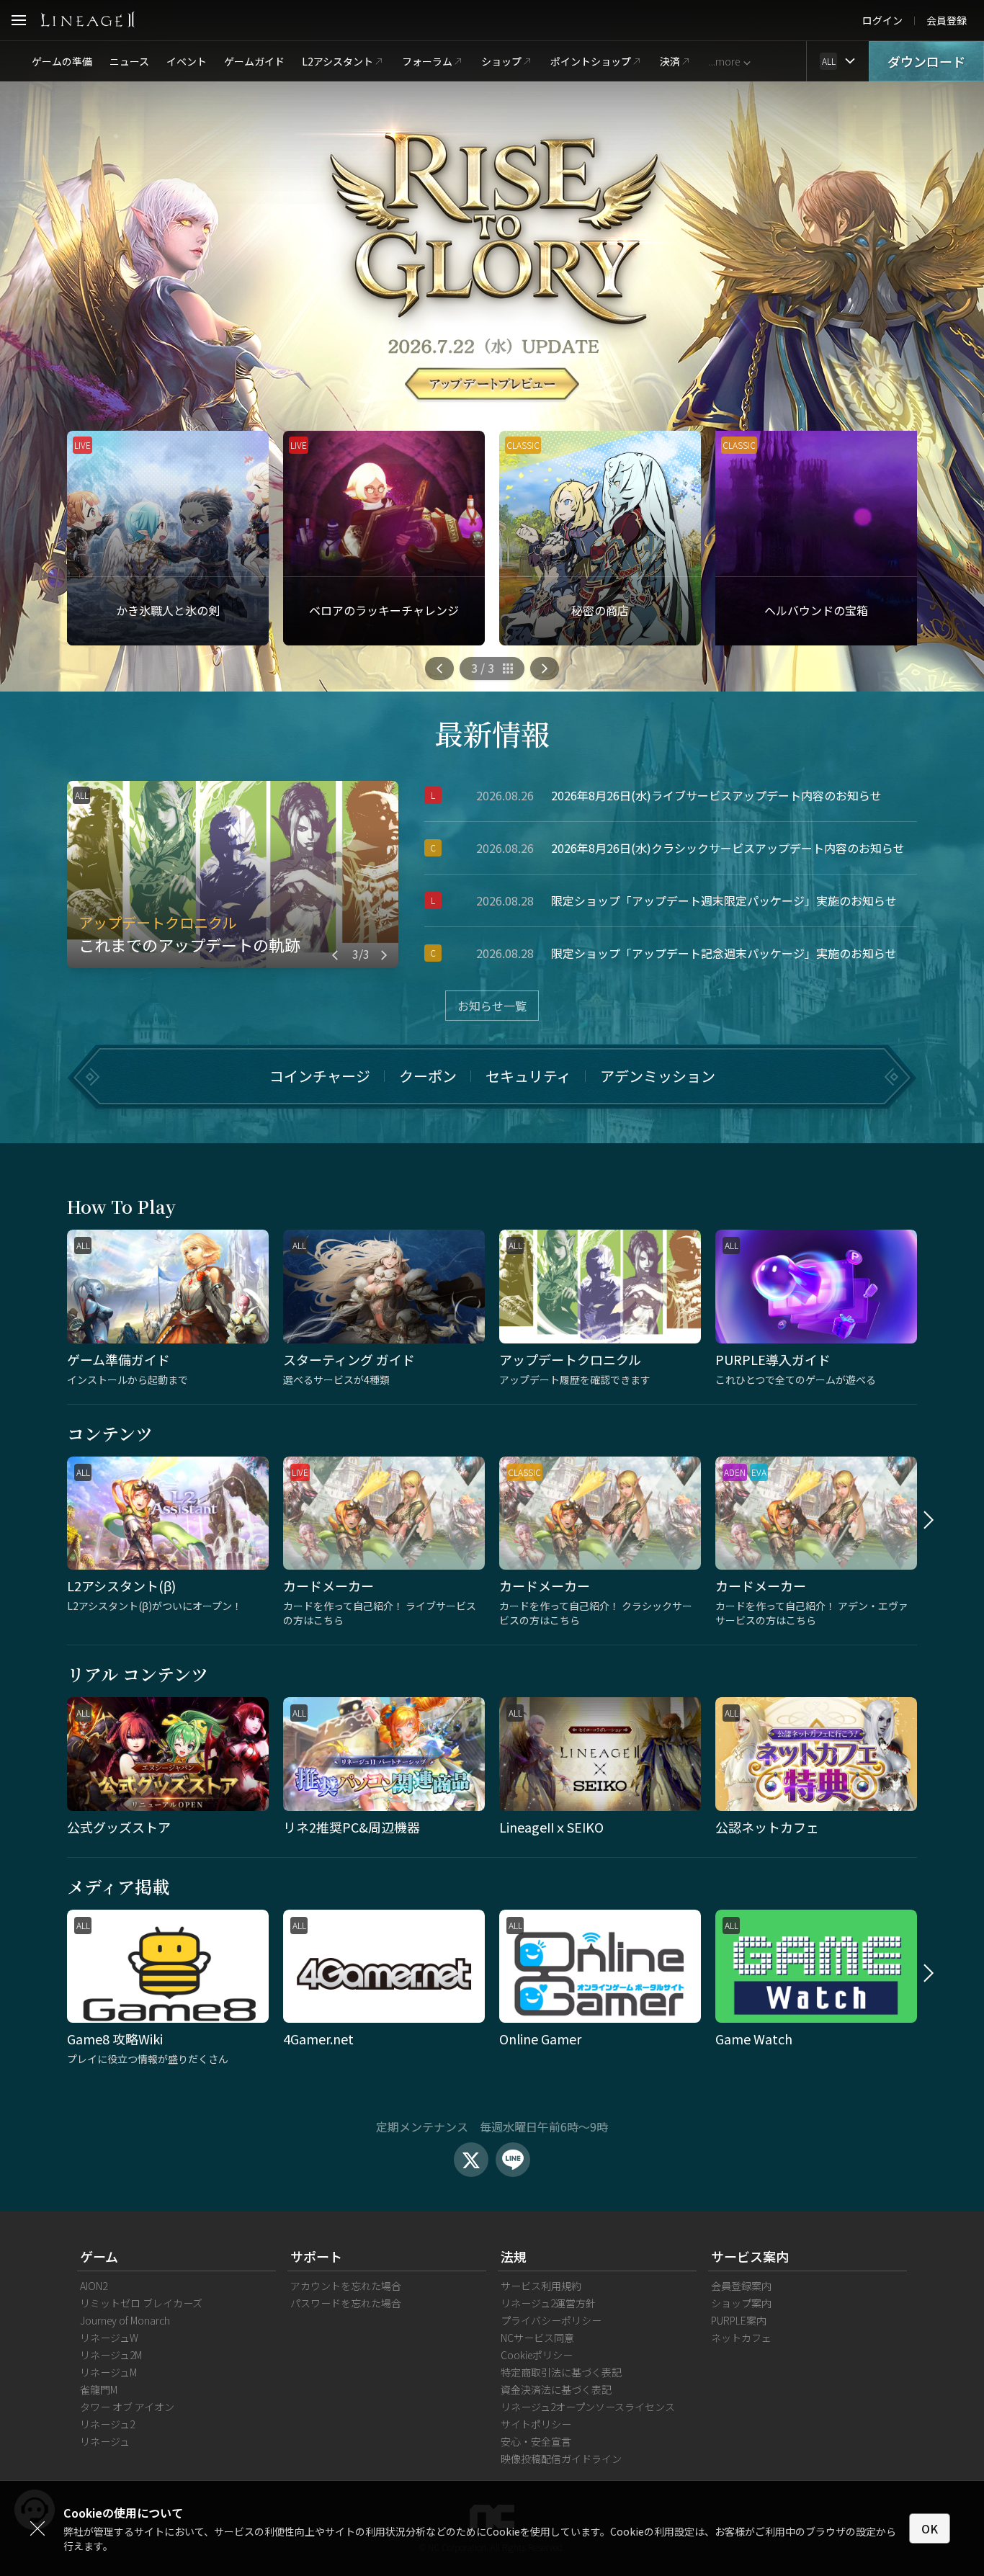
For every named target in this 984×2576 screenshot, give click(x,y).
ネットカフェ (741, 2338)
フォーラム (427, 61)
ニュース (129, 61)
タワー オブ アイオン (127, 2407)
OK (930, 2528)
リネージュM (108, 2372)
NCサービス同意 (537, 2338)
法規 (514, 2256)
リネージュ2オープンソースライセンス (588, 2407)
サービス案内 (750, 2256)
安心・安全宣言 (536, 2441)
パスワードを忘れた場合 (346, 2303)
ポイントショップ (591, 61)
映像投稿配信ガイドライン (561, 2459)
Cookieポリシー (537, 2355)
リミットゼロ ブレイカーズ (141, 2303)
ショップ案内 (741, 2303)
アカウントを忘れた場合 (346, 2286)
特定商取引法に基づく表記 (561, 2372)
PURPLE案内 (739, 2320)
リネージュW (109, 2338)
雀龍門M (99, 2389)
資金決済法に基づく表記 (556, 2389)
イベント (187, 61)
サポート (316, 2256)
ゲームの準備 (62, 61)
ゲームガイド (254, 61)
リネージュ (105, 2441)
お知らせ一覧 (492, 1006)
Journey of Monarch (125, 2320)
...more (724, 61)
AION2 (94, 2286)
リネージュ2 (107, 2424)
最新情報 (492, 733)
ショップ (501, 61)
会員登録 (947, 20)
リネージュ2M (111, 2355)
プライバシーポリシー (551, 2320)
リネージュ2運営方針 (548, 2303)
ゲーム (99, 2256)
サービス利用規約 (541, 2286)
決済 (670, 61)
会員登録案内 (741, 2286)
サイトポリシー (536, 2424)
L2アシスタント (337, 61)
